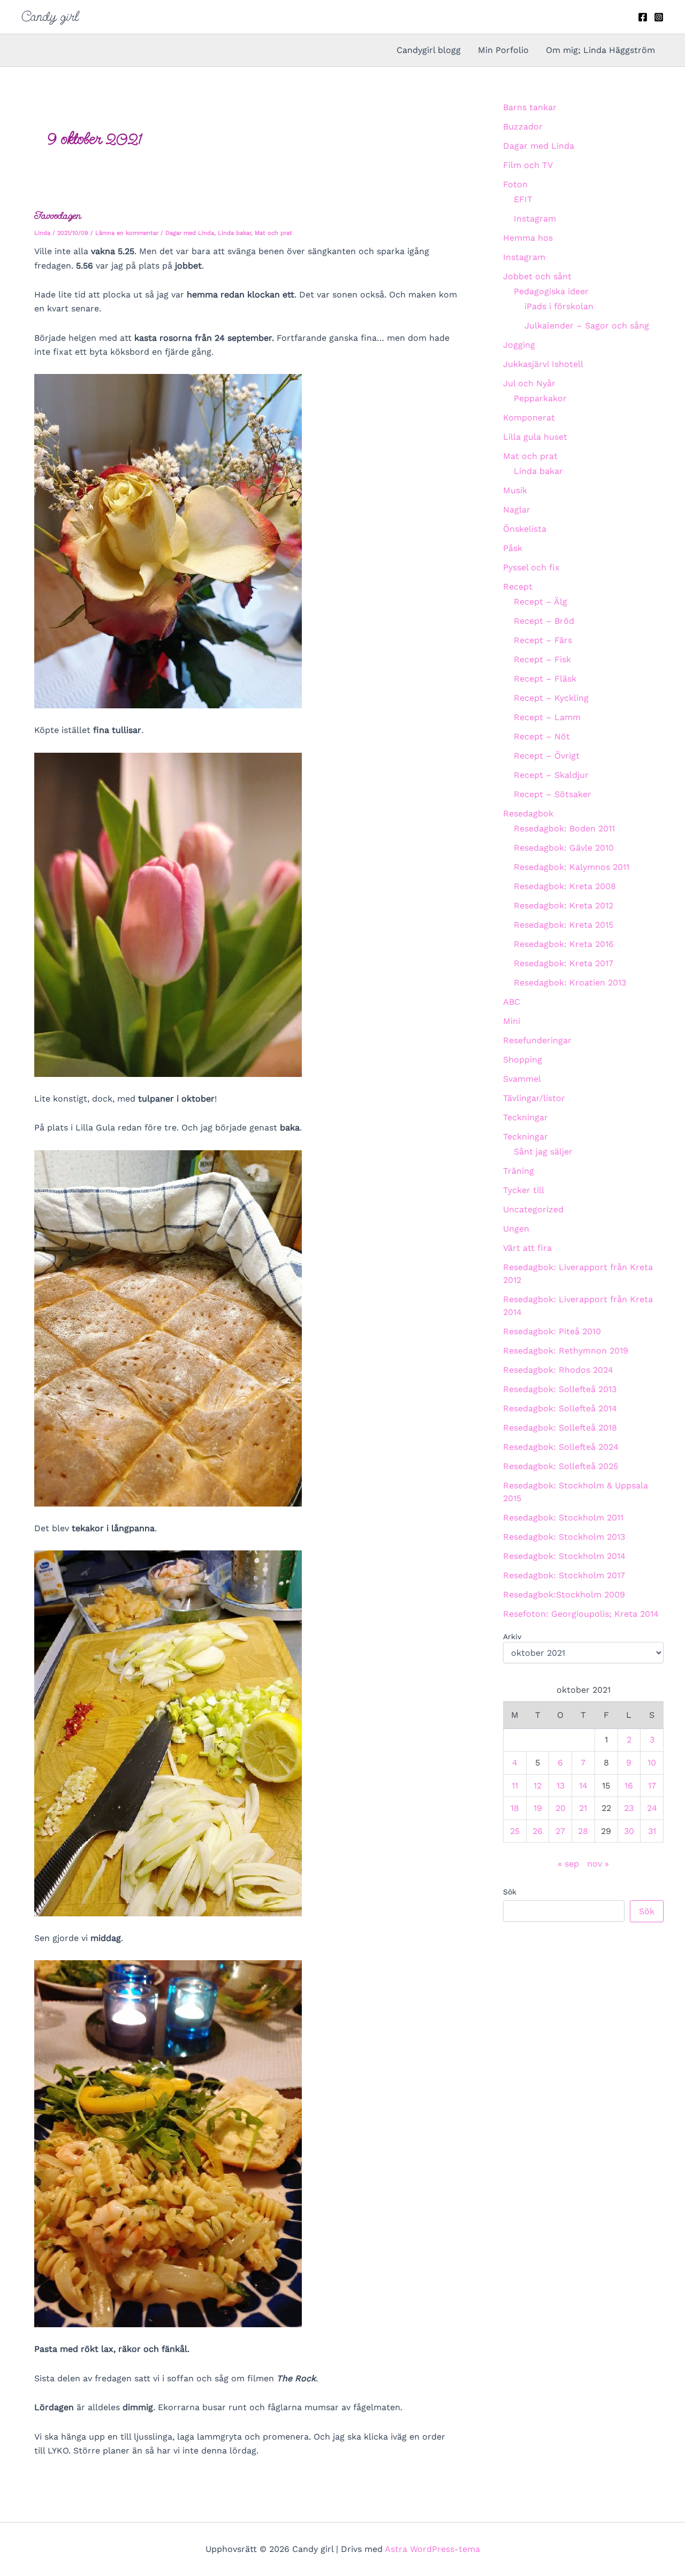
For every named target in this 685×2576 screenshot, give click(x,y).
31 (652, 1831)
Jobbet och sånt (537, 276)
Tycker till (524, 1190)
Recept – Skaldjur (551, 775)
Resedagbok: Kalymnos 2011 (572, 867)
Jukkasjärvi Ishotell (543, 364)
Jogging (519, 345)
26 (538, 1831)
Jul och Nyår (529, 383)
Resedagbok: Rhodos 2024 (558, 1370)
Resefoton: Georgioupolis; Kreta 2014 (581, 1614)
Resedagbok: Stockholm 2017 (564, 1575)
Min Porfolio (503, 50)
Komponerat (529, 418)
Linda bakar (234, 233)
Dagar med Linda (190, 233)
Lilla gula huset (535, 437)
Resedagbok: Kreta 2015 (564, 925)
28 (583, 1831)
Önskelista (525, 529)
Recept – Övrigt (547, 756)
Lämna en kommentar (127, 233)
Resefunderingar (537, 1040)
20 (561, 1808)
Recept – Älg (541, 602)
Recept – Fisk (542, 659)
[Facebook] (643, 17)
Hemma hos (528, 238)
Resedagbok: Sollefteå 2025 (561, 1466)
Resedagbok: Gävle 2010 (564, 848)
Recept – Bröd (544, 621)
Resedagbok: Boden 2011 (564, 828)
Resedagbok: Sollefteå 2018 (560, 1428)
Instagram (535, 219)
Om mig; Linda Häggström (600, 50)
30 (629, 1831)
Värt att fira (527, 1248)
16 (629, 1786)
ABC (512, 1002)
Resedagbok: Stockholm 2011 (563, 1518)
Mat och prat (273, 233)
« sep (568, 1864)
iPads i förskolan (559, 306)
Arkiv (512, 1637)
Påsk (513, 548)
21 (583, 1808)
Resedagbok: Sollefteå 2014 (560, 1408)
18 (515, 1808)
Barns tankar (530, 107)
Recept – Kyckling (551, 698)
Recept (518, 587)
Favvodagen (58, 215)
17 (652, 1786)
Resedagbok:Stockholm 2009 (564, 1595)
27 (560, 1831)
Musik (515, 490)
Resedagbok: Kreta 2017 (564, 963)
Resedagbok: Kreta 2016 (564, 944)
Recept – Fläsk (545, 679)
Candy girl (50, 17)
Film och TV (528, 165)
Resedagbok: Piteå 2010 (552, 1331)
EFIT (523, 199)
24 (652, 1808)
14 (583, 1786)
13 (561, 1786)
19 (538, 1808)
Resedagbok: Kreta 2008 (565, 886)
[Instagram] (659, 17)
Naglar (517, 510)
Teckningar (526, 1117)
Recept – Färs (543, 640)
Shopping (523, 1060)
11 (515, 1786)
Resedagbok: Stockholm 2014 (564, 1556)
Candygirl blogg (429, 50)
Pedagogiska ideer (551, 291)
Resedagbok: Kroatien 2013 (570, 983)
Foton (515, 184)
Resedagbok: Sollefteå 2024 (561, 1447)
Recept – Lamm (547, 717)
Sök (510, 1892)
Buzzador (523, 127)
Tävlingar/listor (534, 1098)
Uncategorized (533, 1209)
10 (652, 1763)
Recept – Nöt (542, 736)
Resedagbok (528, 813)
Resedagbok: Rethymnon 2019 (566, 1351)
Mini (512, 1021)
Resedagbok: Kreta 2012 (564, 905)
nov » (598, 1864)
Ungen (516, 1229)
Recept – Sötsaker (553, 794)
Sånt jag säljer (543, 1152)
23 (629, 1808)
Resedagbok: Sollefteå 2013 (560, 1389)
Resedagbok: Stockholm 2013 (564, 1537)
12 (538, 1786)
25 (515, 1831)
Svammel (522, 1079)
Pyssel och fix (531, 567)
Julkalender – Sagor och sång (587, 326)
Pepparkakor (540, 398)
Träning (519, 1171)
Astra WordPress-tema (432, 2549)
